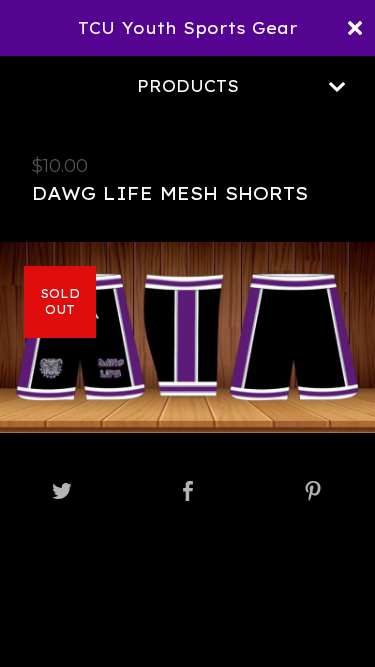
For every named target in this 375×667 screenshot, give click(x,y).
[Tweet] (62, 492)
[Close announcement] (355, 28)
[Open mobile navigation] (337, 87)
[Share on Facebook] (188, 492)
